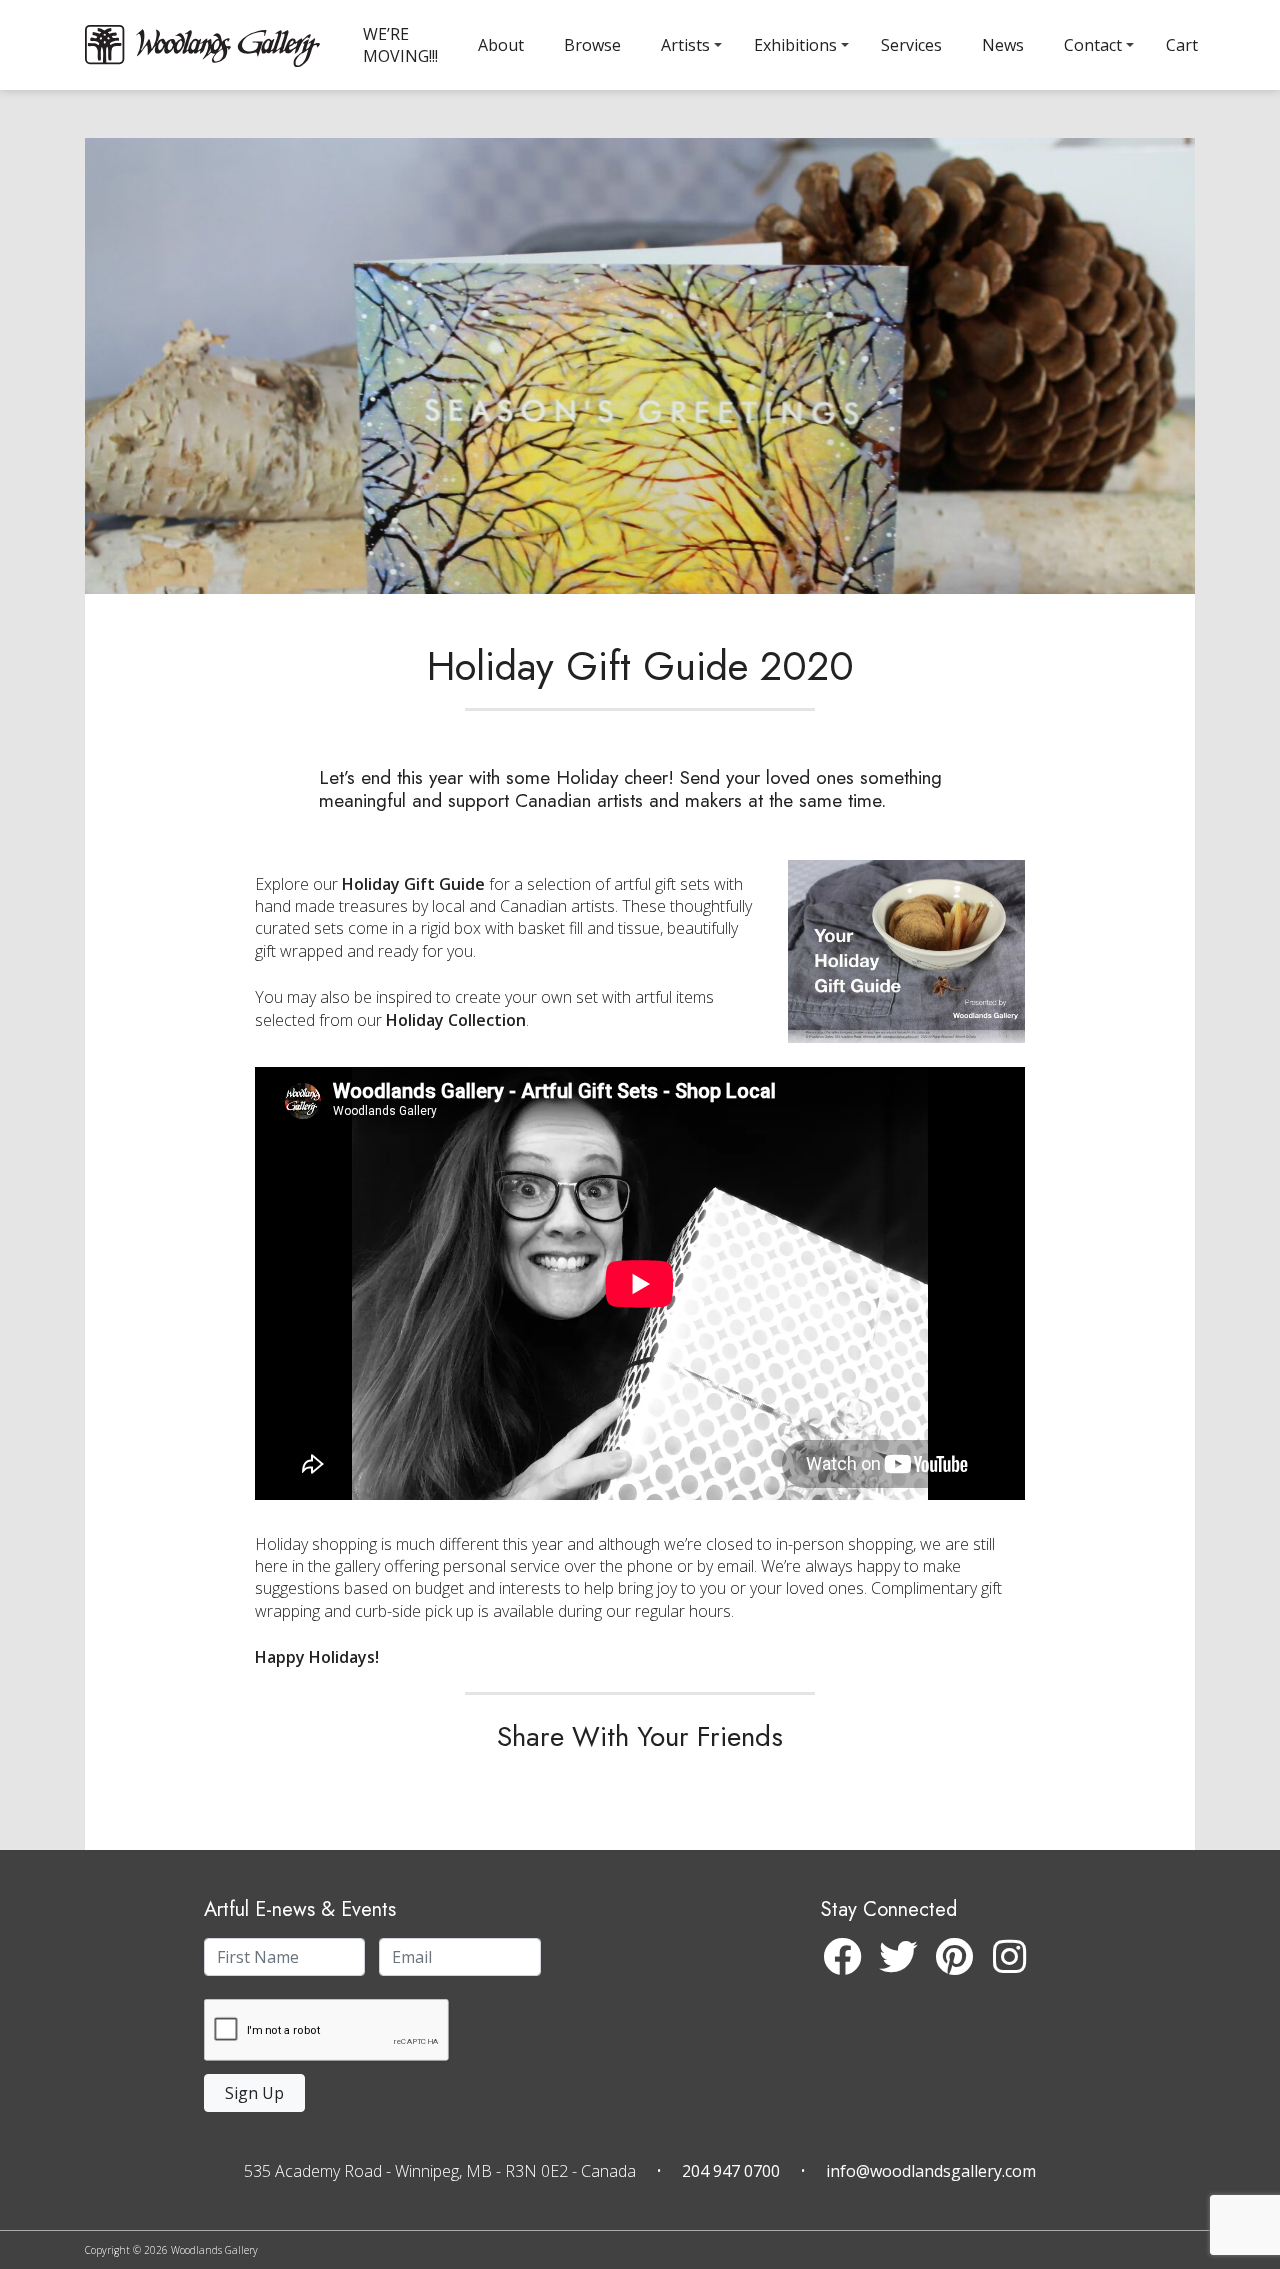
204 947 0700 (731, 2171)
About (501, 45)
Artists (685, 45)
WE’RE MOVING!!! (400, 45)
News (1003, 45)
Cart (1182, 45)
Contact (1093, 45)
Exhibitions (795, 45)
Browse (592, 45)
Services (911, 45)
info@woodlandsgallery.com (931, 2171)
